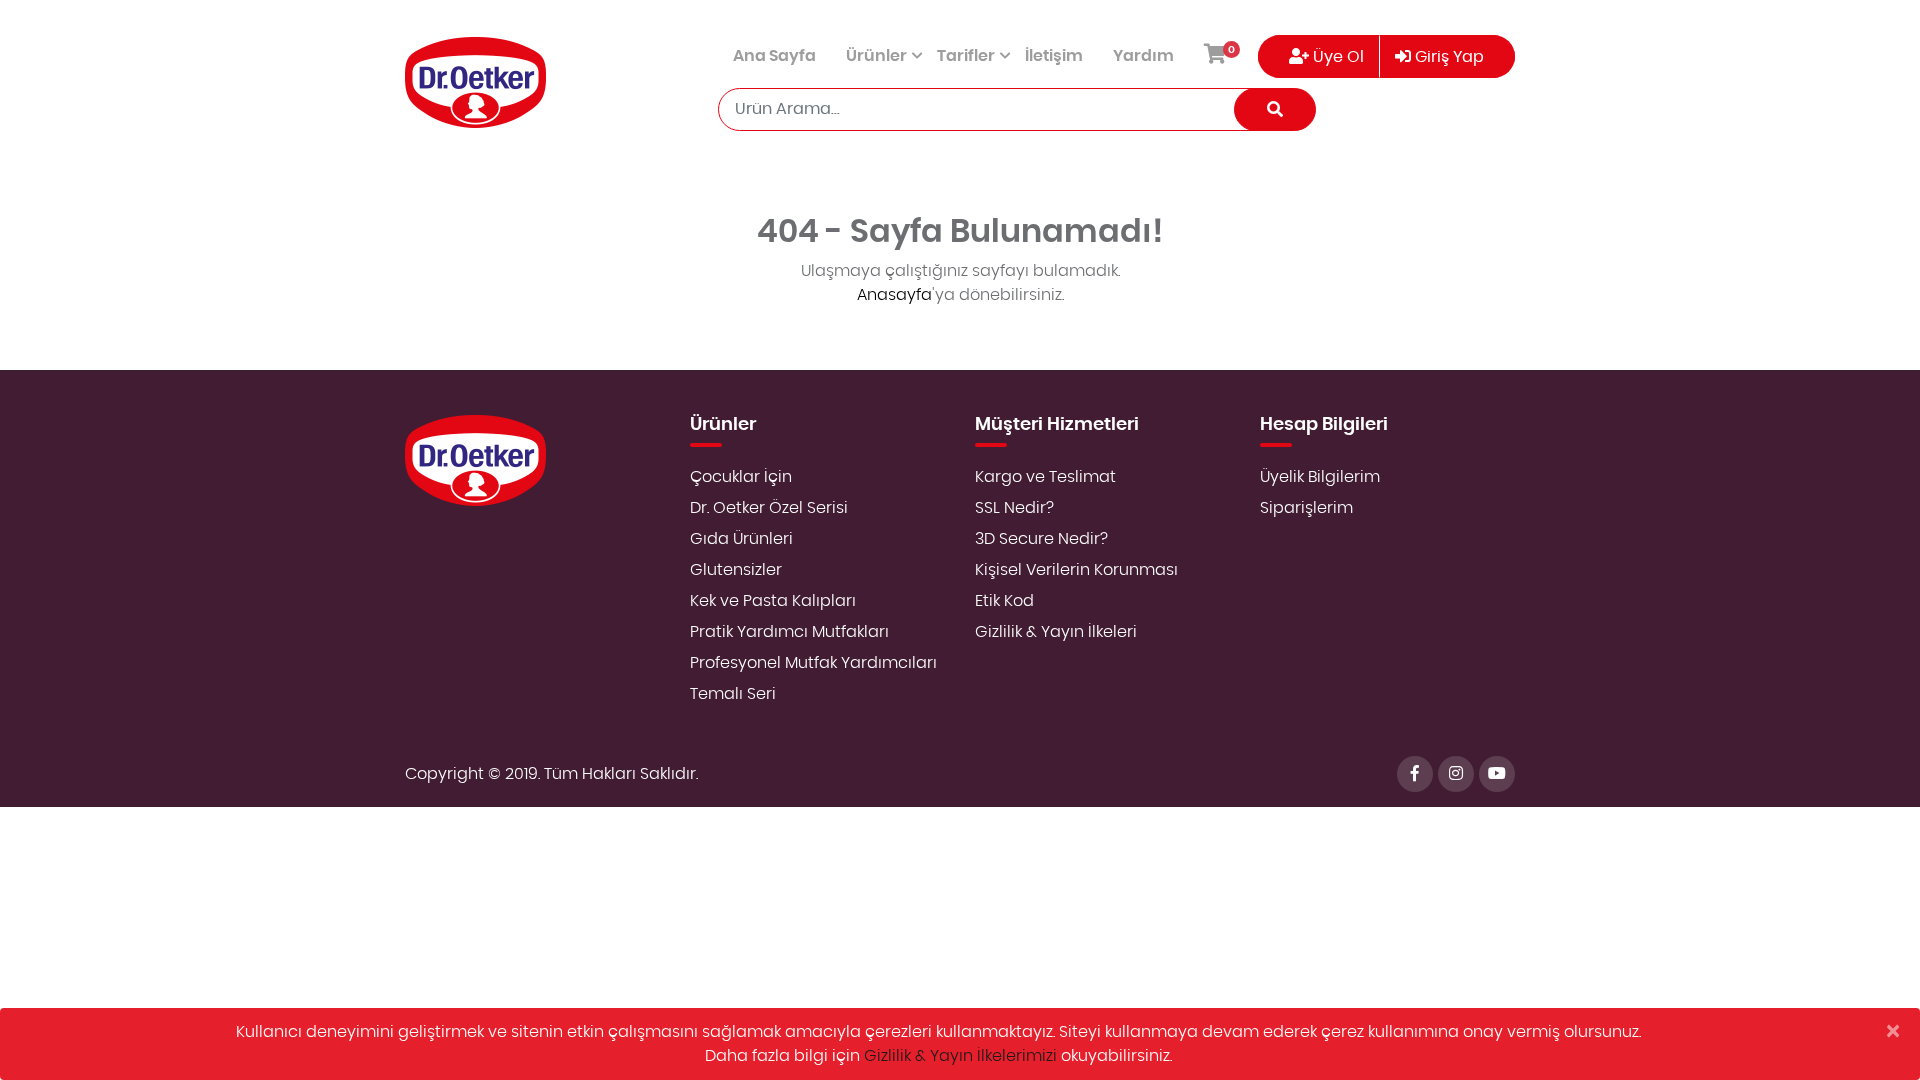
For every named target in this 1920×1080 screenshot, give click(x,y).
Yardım (1143, 56)
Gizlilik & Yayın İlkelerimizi (960, 1056)
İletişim (1054, 56)
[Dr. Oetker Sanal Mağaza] (475, 82)
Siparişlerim (1306, 508)
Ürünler (876, 56)
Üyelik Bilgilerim (1320, 477)
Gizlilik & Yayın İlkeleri (1056, 632)
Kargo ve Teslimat (1045, 477)
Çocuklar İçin (741, 477)
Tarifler (966, 56)
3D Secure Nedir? (1041, 539)
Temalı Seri (733, 694)
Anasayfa (894, 295)
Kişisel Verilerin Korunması (1076, 570)
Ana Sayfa (774, 56)
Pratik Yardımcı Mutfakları (789, 632)
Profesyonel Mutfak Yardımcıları (813, 663)
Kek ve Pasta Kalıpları (773, 601)
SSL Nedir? (1014, 508)
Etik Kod (1004, 601)
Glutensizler (736, 570)
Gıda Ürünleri (741, 539)
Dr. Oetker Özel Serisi (769, 508)
